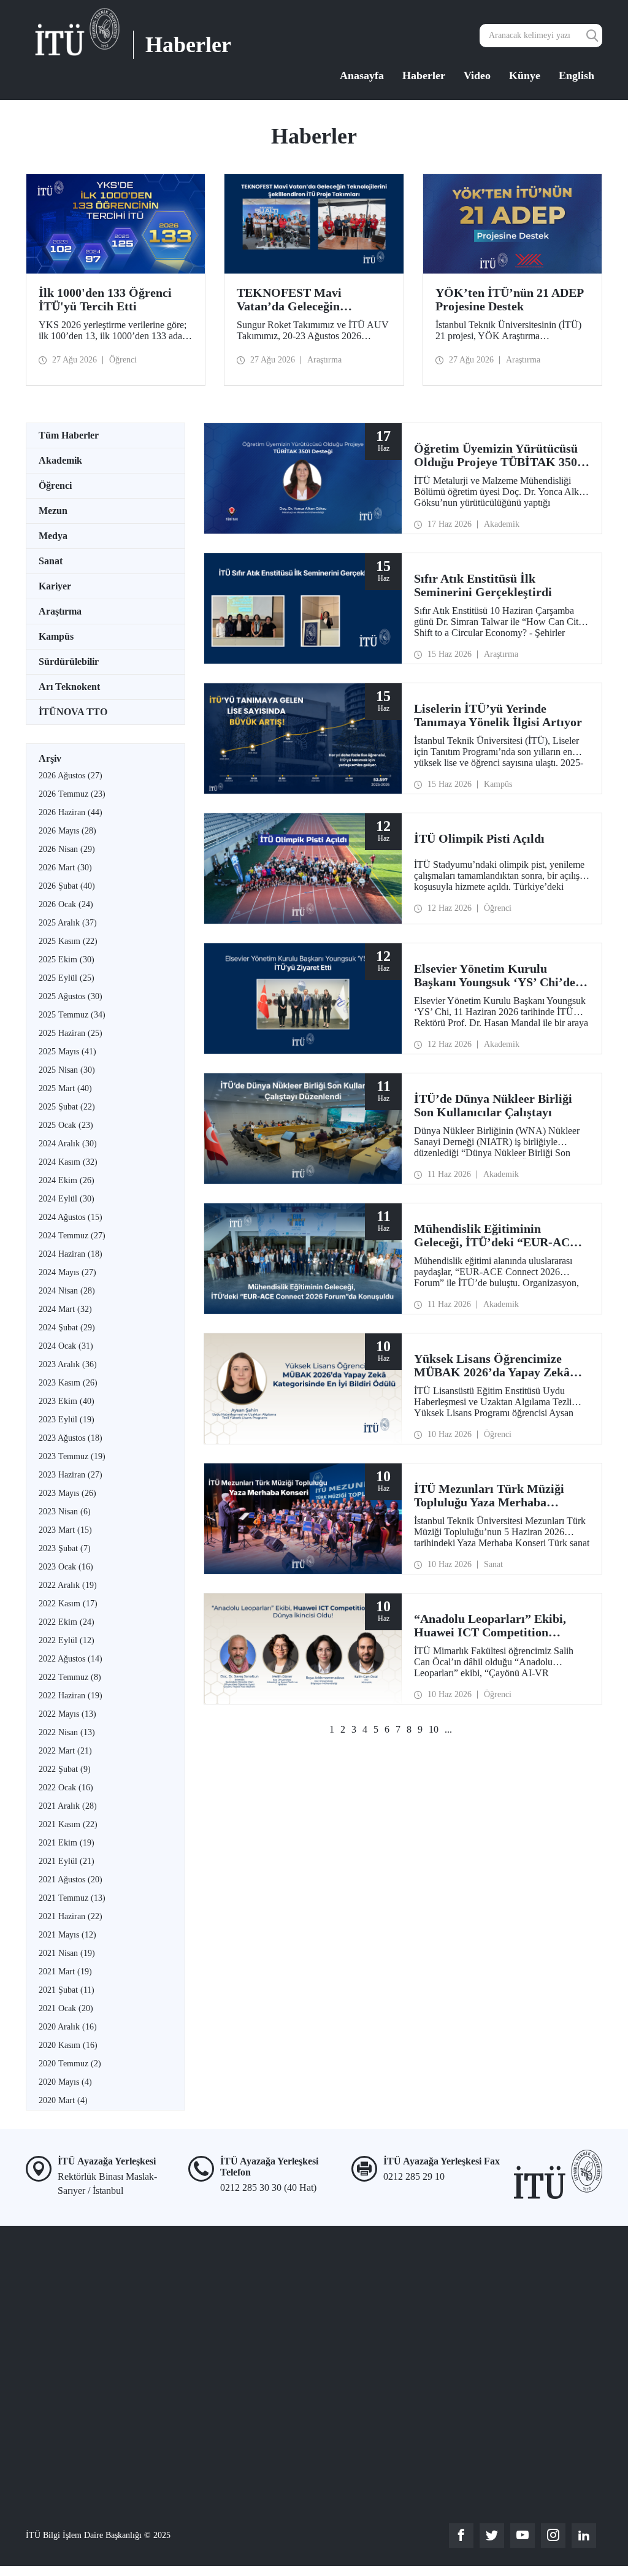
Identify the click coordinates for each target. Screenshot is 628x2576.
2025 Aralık (68, 923)
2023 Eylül (67, 1420)
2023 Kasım (68, 1383)
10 (434, 1729)
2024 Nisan (67, 1291)
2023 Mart (65, 1530)
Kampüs (56, 636)
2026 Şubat (67, 886)
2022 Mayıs (67, 1714)
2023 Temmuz (72, 1456)
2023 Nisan (65, 1512)
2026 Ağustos (71, 776)
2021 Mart (65, 1972)
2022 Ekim (67, 1622)
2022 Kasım (68, 1604)
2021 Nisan (67, 1953)
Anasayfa (362, 75)
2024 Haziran (71, 1254)
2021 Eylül (67, 1861)
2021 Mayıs (67, 1935)
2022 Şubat (65, 1769)
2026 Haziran (71, 812)
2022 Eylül (67, 1640)
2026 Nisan (67, 849)
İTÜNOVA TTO (73, 712)
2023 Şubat (65, 1548)
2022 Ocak (66, 1788)
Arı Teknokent (69, 687)
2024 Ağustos (71, 1217)
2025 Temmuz (72, 1015)
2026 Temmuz (72, 794)
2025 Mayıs (67, 1052)
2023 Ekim (67, 1401)
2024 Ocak (66, 1346)
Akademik (60, 460)
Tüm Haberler (69, 435)
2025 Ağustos (71, 996)
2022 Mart (65, 1751)
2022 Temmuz (70, 1677)
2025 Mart (65, 1088)
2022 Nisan (67, 1732)
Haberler (424, 75)
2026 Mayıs (67, 831)
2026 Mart (65, 868)
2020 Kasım (68, 2045)
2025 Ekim (67, 960)
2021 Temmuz (72, 1898)
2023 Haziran (71, 1475)
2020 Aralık (68, 2027)
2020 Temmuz (70, 2064)
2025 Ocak (66, 1125)
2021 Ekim (67, 1843)
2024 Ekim (67, 1180)
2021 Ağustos (71, 1880)
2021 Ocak (66, 2008)
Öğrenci (55, 485)
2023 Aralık (68, 1364)
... (448, 1729)
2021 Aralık (68, 1806)
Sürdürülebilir (69, 661)
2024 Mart (65, 1309)
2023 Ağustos (71, 1438)
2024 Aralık (68, 1144)
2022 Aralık (68, 1585)
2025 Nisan (67, 1070)
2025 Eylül (67, 978)
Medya (53, 536)
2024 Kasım (68, 1162)
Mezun (53, 511)
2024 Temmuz (72, 1236)
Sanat (51, 561)
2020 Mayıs (65, 2082)
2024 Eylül (67, 1199)
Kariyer (55, 586)
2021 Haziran (71, 1916)
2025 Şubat (67, 1107)
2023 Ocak (66, 1567)
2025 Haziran (71, 1033)
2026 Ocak (66, 904)
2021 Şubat (67, 1990)
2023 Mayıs (67, 1493)
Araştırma (60, 611)
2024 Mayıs (67, 1272)
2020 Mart (63, 2100)
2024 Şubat (67, 1328)
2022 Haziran (71, 1696)
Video (477, 75)
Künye (525, 75)
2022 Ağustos (71, 1659)
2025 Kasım (68, 941)
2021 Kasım (68, 1824)
